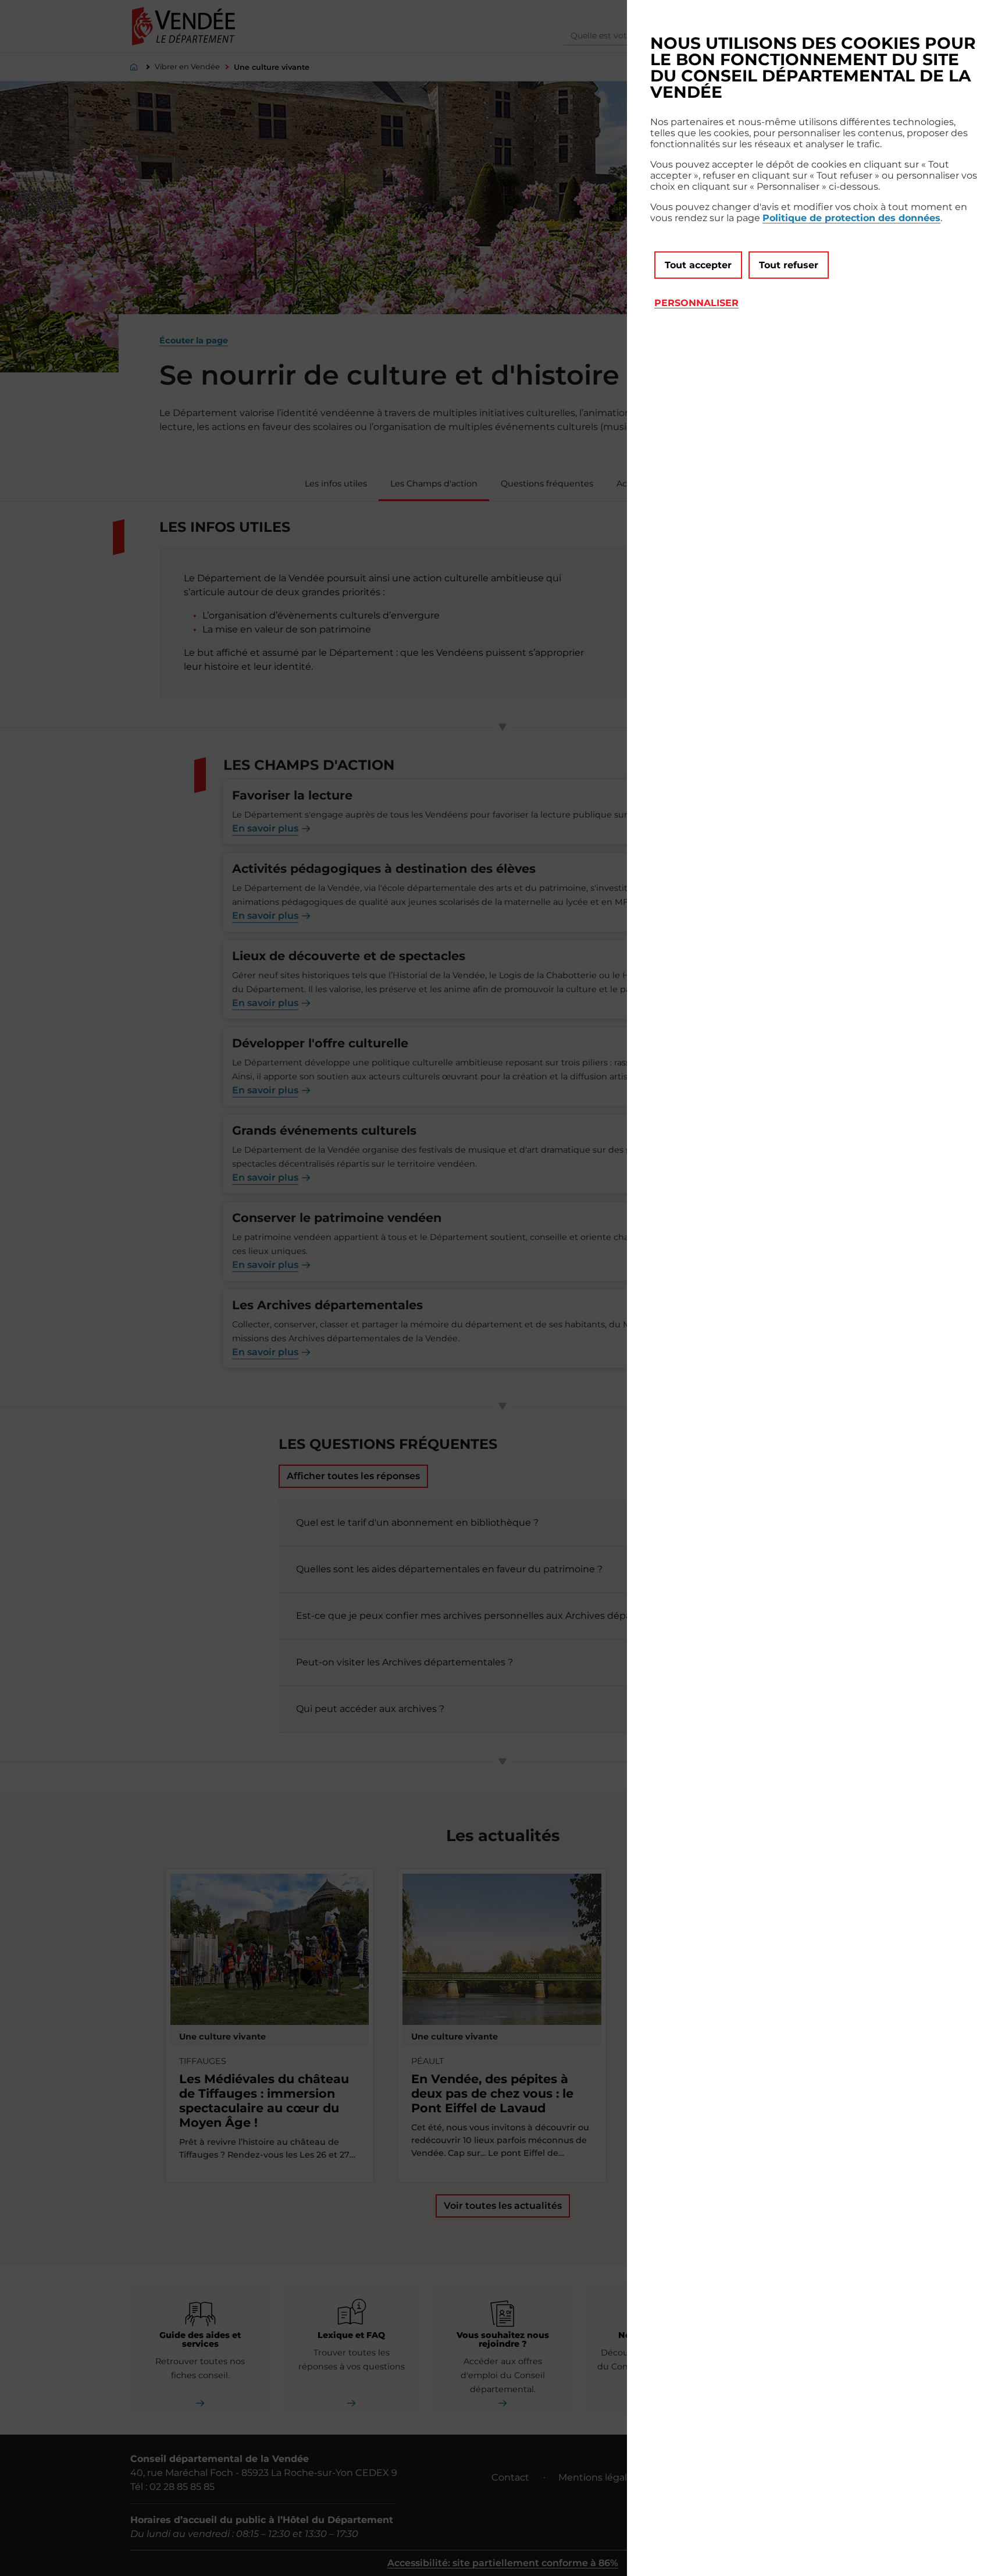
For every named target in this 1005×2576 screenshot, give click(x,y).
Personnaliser (696, 303)
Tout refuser (789, 265)
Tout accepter (698, 265)
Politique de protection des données (851, 218)
